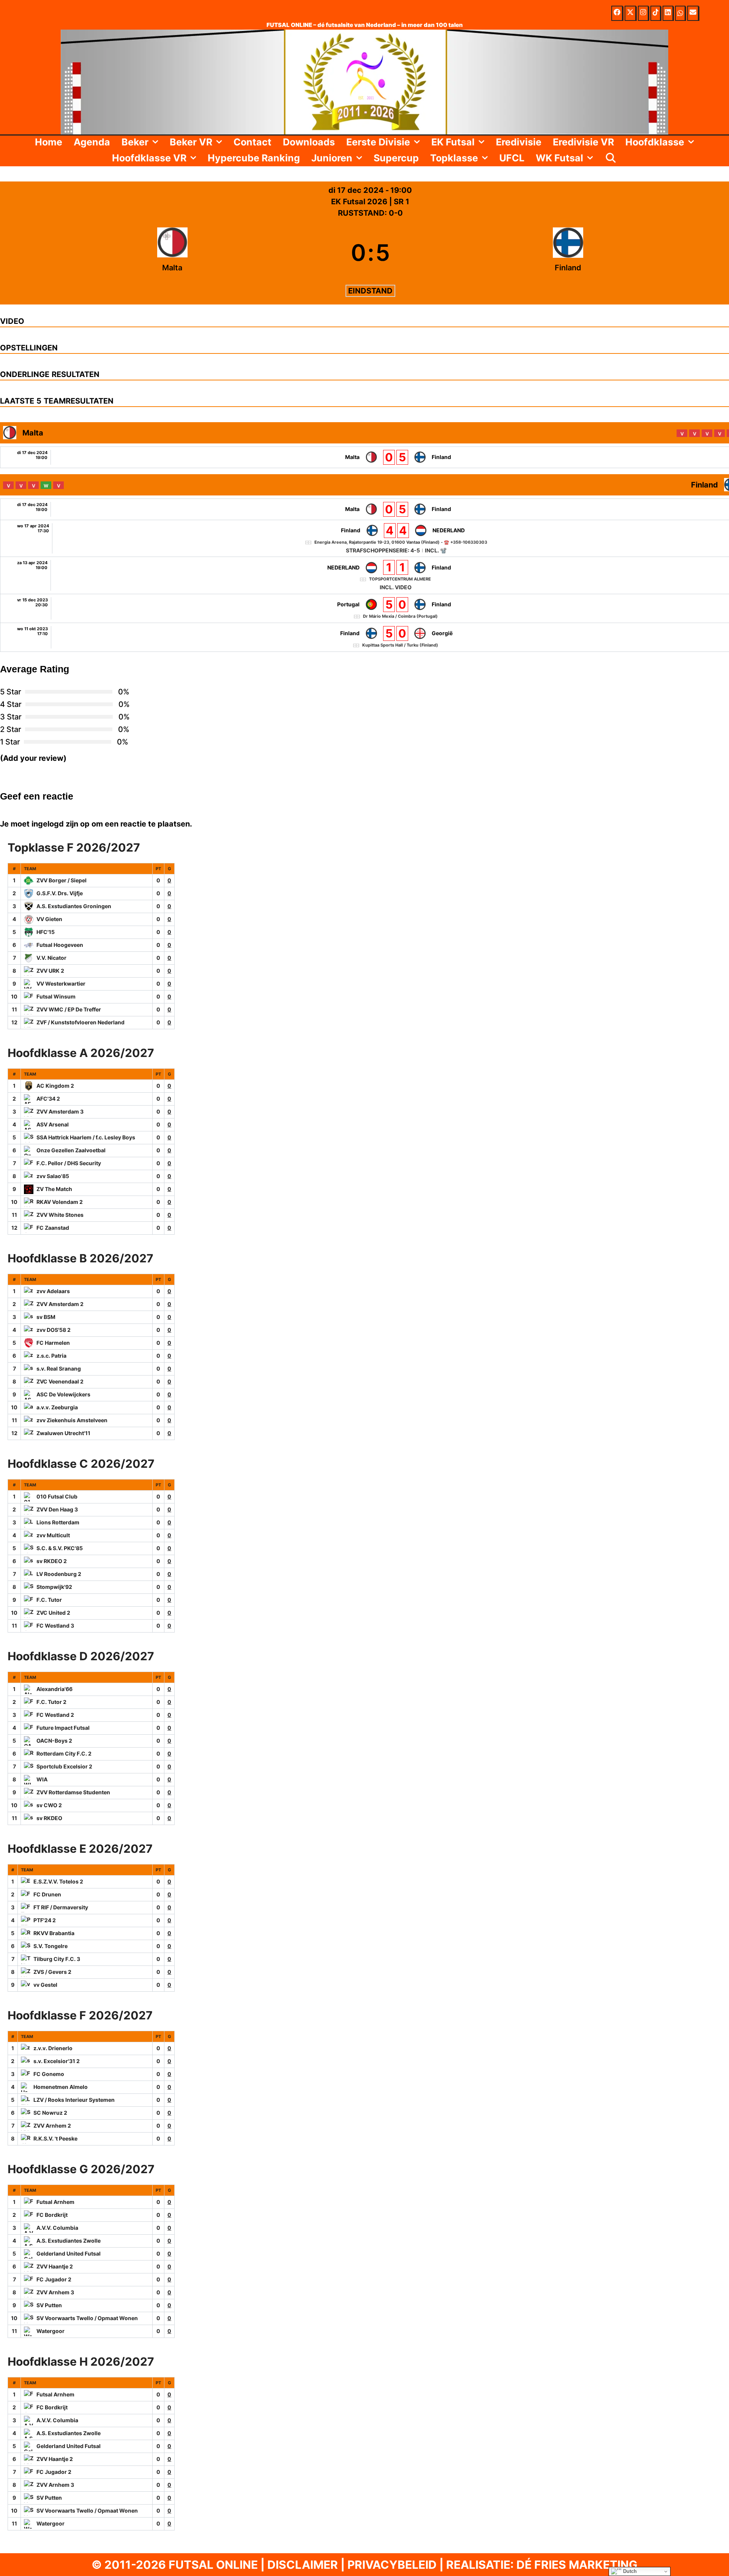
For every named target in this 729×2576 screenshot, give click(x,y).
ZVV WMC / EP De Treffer (69, 1009)
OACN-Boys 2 (54, 1741)
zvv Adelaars (53, 1291)
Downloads (309, 142)
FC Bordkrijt (52, 2215)
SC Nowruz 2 (50, 2113)
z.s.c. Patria (51, 1356)
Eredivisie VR (583, 142)
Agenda (92, 142)
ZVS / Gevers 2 (52, 1972)
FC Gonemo (49, 2074)
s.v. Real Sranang (59, 1368)
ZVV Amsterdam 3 (60, 1111)
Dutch (629, 2571)
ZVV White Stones (60, 1215)
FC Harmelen (53, 1343)
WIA (42, 1779)
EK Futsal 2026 (360, 202)
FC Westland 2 (55, 1715)
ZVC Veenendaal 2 (60, 1381)
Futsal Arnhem (55, 2202)
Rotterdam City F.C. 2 (64, 1753)
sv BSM (46, 1317)
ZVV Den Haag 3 (57, 1509)
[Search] (611, 158)
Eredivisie (519, 142)
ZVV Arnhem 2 (52, 2126)
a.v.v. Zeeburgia (57, 1407)
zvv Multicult (53, 1535)
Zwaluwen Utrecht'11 (63, 1433)
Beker (135, 142)
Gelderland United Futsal (69, 2253)
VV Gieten (49, 919)
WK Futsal (559, 158)
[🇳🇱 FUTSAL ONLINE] (364, 81)
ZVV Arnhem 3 (55, 2292)
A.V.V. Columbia (57, 2228)
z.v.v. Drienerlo (53, 2048)
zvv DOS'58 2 (54, 1330)
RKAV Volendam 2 (60, 1202)
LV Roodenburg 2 (59, 1574)
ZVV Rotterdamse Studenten (73, 1792)
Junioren (332, 158)
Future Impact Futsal (63, 1728)
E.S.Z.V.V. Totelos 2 (58, 1881)
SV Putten (49, 2305)
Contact (252, 142)
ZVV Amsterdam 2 (60, 1304)
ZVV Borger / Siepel (62, 880)
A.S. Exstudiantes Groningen (74, 906)
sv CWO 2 (49, 1805)
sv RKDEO (49, 1818)
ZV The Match (54, 1189)
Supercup (396, 158)
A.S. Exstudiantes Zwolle (69, 2241)
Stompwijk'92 (54, 1587)
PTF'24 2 (45, 1920)
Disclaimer (303, 2565)
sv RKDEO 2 (52, 1561)
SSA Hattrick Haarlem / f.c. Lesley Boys (86, 1137)
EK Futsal (453, 142)
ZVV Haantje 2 (55, 2266)
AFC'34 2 (48, 1099)
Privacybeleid (392, 2565)
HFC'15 (46, 932)
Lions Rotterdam (58, 1522)
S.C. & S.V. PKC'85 (60, 1548)
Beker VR (191, 142)
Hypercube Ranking (254, 158)
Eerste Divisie (378, 142)
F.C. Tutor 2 (51, 1702)
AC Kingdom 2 (55, 1086)
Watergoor (50, 2331)
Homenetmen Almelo (61, 2087)
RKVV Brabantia (54, 1933)
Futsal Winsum (56, 996)
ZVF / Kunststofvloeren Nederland (80, 1022)
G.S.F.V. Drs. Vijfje (60, 893)
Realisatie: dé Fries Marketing (542, 2565)
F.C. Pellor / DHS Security (69, 1163)
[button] (156, 142)
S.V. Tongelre (50, 1946)
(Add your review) (33, 758)
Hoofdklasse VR (149, 158)
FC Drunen (47, 1894)
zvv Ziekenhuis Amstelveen (72, 1420)
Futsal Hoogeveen (60, 945)
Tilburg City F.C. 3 (57, 1959)
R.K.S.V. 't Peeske (55, 2138)
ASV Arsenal (53, 1124)
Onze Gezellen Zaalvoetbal (71, 1150)
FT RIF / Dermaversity (61, 1907)
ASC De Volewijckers (63, 1394)
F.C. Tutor (49, 1600)
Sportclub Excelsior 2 (64, 1766)
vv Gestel (45, 1985)
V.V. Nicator (51, 958)
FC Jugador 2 (54, 2279)
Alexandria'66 (54, 1689)
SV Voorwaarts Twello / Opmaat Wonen (87, 2318)
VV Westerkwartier (61, 984)
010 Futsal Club (57, 1496)
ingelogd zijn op (61, 824)
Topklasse (454, 158)
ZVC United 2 (53, 1613)
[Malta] (172, 252)
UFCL (512, 158)
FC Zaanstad (53, 1228)
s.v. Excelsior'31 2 (57, 2061)
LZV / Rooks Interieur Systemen (74, 2100)
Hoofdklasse (655, 142)
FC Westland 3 (55, 1626)
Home (49, 142)
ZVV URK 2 (50, 971)
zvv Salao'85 (53, 1176)
